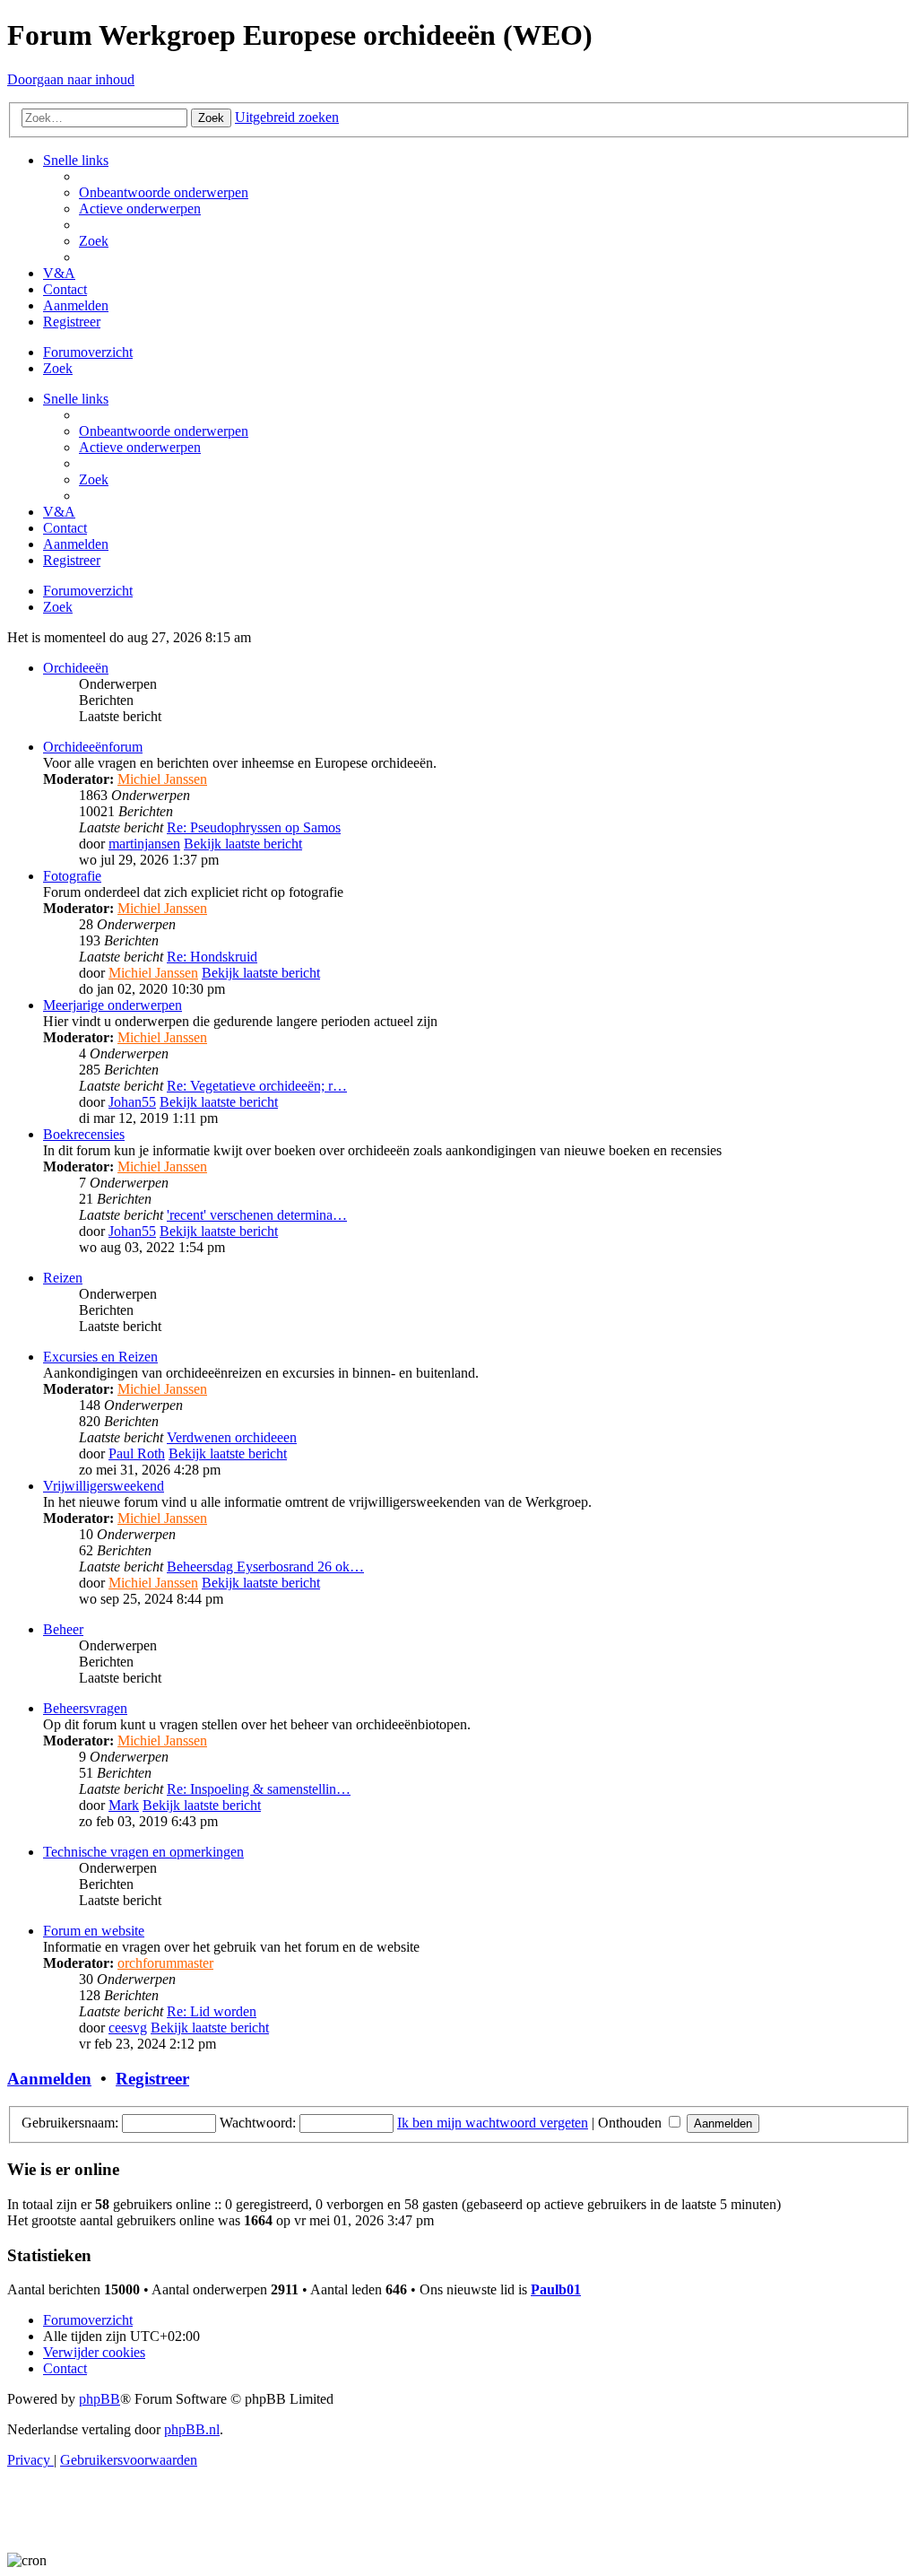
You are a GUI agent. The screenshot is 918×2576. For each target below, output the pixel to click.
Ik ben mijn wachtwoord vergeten (493, 2123)
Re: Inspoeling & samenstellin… (259, 1789)
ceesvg (128, 2028)
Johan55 (132, 1102)
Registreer (152, 2079)
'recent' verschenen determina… (257, 1215)
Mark (124, 1805)
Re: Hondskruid (212, 957)
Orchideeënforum (93, 747)
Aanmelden (49, 2079)
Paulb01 (556, 2289)
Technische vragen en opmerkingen (143, 1852)
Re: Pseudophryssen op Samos (254, 827)
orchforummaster (165, 1963)
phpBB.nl (192, 2429)
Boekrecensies (84, 1134)
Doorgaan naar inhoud (71, 79)
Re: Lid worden (212, 2011)
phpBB (100, 2399)
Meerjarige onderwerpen (113, 1005)
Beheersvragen (85, 1708)
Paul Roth (137, 1453)
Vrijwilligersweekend (104, 1486)
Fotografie (72, 876)
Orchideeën (76, 668)
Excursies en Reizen (100, 1357)
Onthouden (632, 2123)
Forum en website (94, 1931)
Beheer (63, 1629)
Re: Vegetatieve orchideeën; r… (257, 1086)
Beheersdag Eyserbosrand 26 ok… (265, 1566)
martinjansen (144, 844)
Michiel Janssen (162, 779)
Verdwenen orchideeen (232, 1437)
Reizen (63, 1278)
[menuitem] (164, 192)
